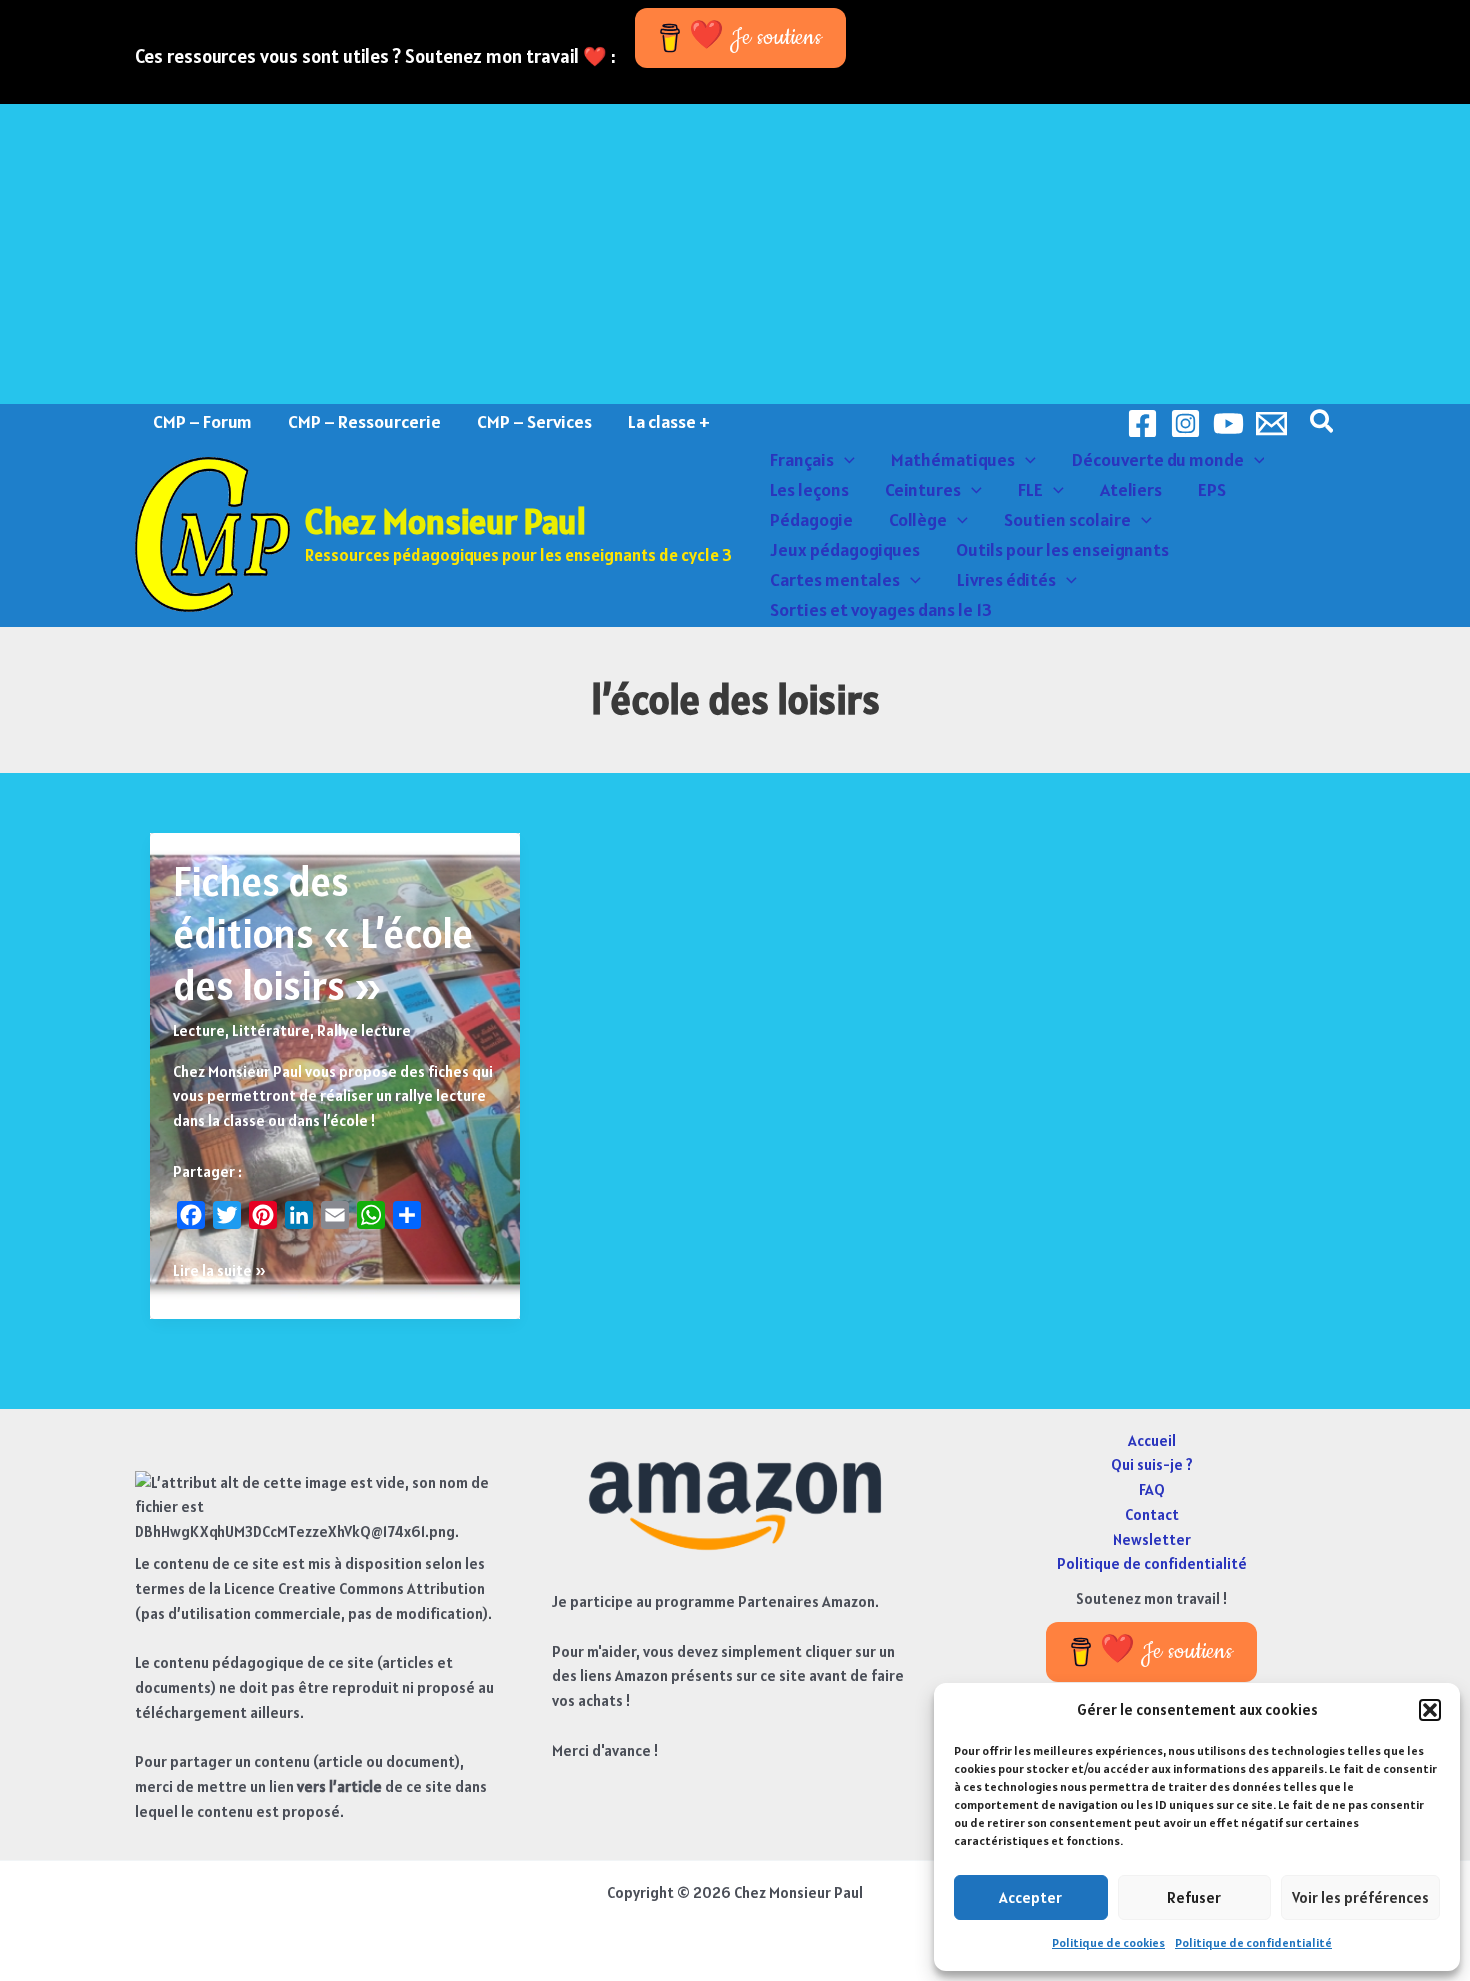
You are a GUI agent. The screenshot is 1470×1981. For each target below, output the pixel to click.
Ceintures (923, 489)
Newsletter (1152, 1539)
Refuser (1194, 1897)
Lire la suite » (219, 1272)
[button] (1430, 1710)
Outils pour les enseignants (1062, 549)
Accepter (1030, 1897)
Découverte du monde (1158, 459)
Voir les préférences (1360, 1897)
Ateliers (1131, 489)
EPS (1212, 489)
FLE (1030, 489)
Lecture (199, 1030)
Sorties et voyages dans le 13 (881, 609)
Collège (918, 519)
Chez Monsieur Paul (445, 521)
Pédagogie (811, 519)
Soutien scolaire (1067, 519)
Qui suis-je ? (1152, 1464)
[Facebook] (1142, 423)
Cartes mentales (835, 579)
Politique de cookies (1108, 1942)
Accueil (1152, 1440)
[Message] (1271, 423)
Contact (1152, 1514)
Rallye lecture (364, 1030)
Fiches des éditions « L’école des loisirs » (323, 933)
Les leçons (809, 489)
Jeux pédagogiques (845, 549)
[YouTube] (1228, 423)
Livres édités (1006, 579)
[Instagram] (1185, 423)
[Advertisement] (735, 254)
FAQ (1152, 1489)
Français (802, 459)
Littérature (271, 1030)
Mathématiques (953, 459)
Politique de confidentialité (1253, 1942)
